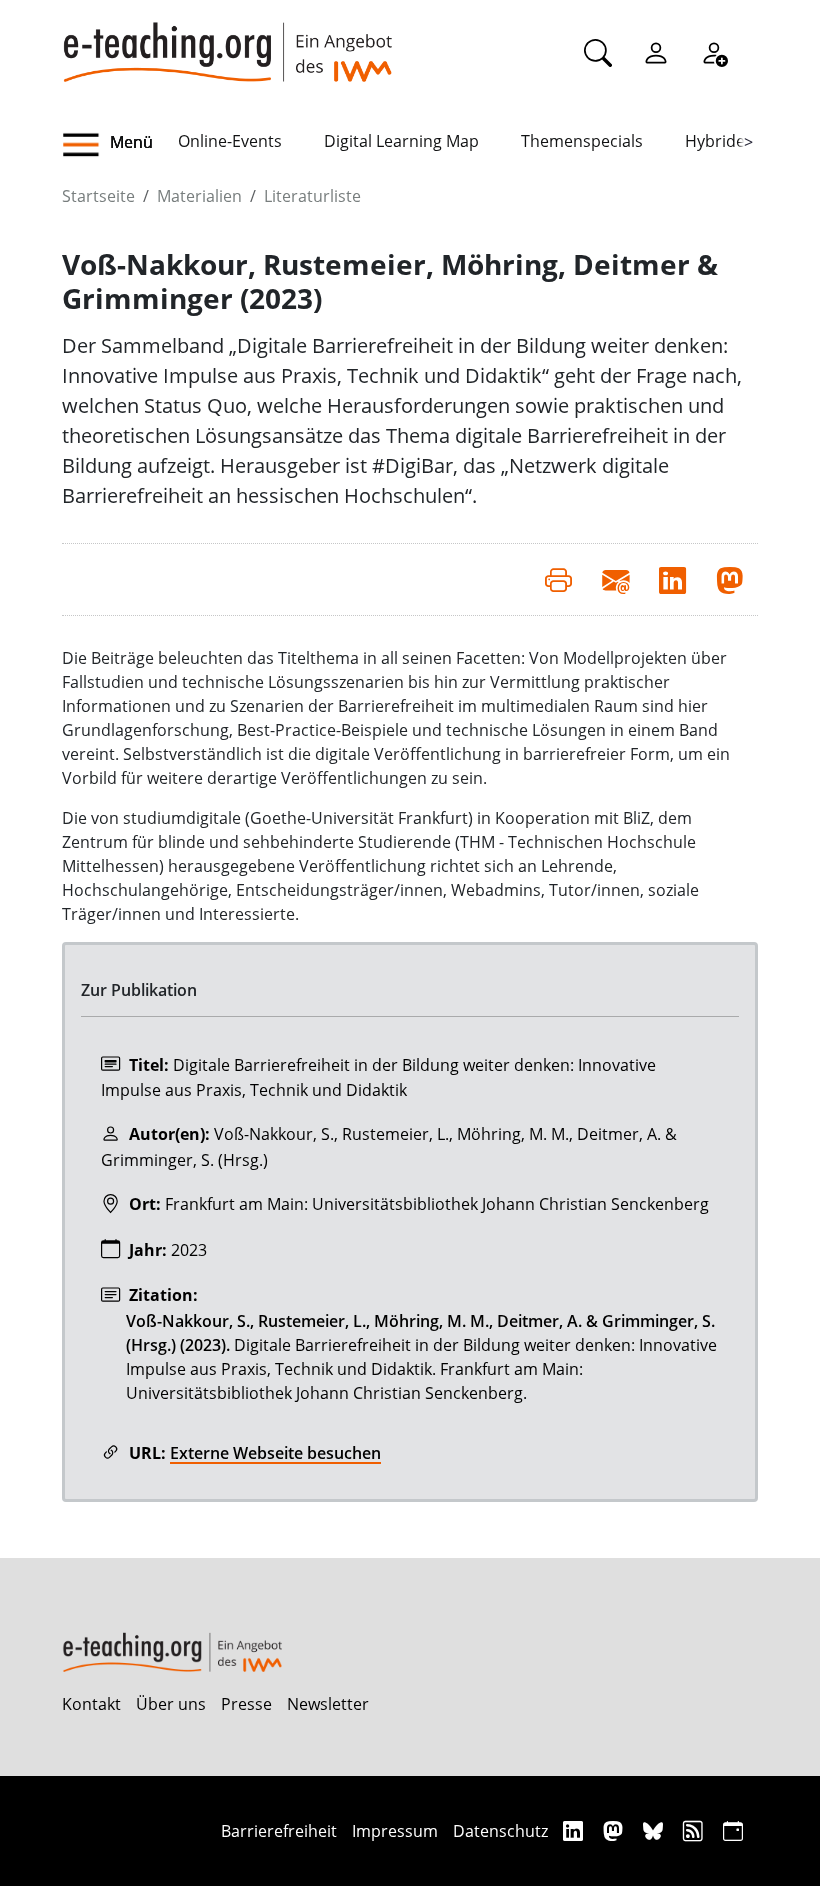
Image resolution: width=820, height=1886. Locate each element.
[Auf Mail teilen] (615, 579)
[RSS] (695, 1830)
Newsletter (328, 1704)
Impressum (395, 1831)
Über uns (171, 1704)
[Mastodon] (615, 1830)
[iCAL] (733, 1830)
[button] (120, 145)
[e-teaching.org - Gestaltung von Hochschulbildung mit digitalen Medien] (227, 41)
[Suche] (598, 52)
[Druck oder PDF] (558, 579)
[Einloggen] (656, 52)
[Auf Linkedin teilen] (672, 579)
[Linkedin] (575, 1830)
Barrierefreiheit (279, 1831)
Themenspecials (582, 141)
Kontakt (91, 1704)
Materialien (199, 196)
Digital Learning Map (401, 141)
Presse (246, 1704)
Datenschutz (500, 1831)
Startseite (98, 196)
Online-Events (230, 141)
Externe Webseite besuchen (275, 1453)
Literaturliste (312, 196)
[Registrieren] (714, 52)
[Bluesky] (655, 1830)
